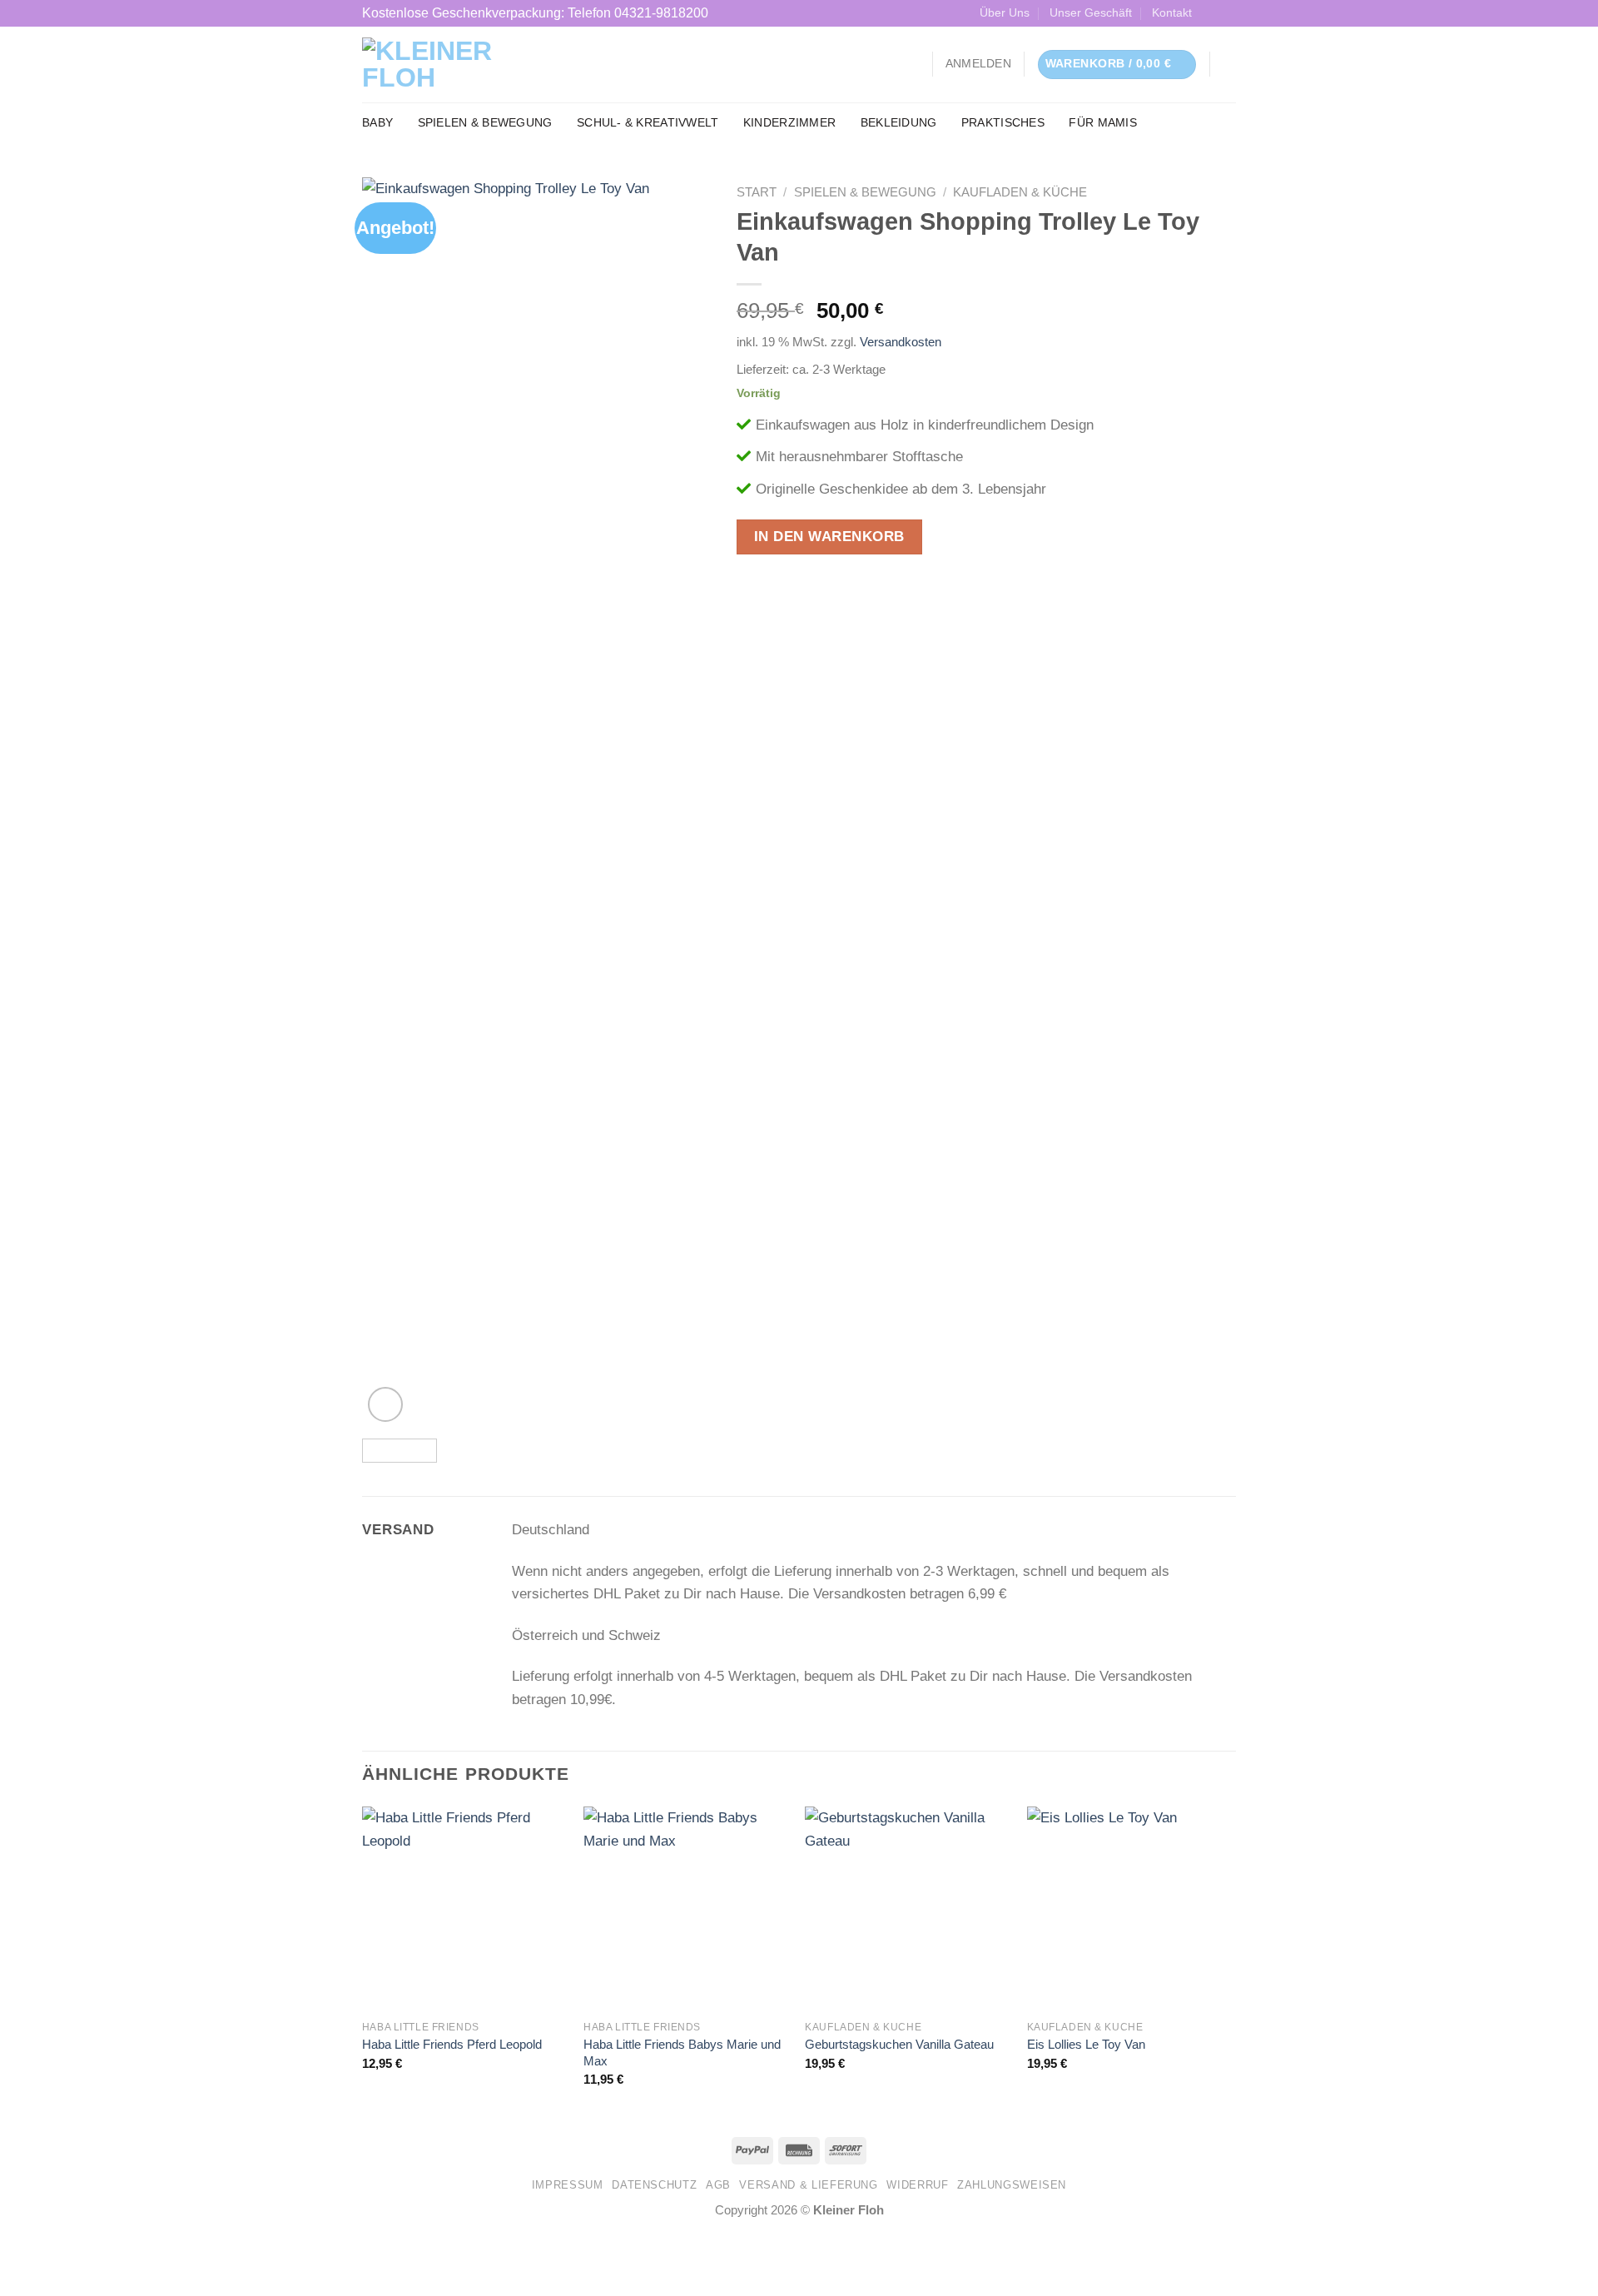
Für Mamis (1102, 123)
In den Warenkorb (829, 537)
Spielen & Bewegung (485, 123)
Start (757, 192)
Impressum (568, 2185)
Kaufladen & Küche (1020, 192)
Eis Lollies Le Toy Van (1086, 2044)
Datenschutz (654, 2185)
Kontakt (1172, 13)
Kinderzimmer (789, 123)
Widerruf (917, 2185)
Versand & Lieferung (808, 2185)
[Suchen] (1229, 65)
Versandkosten (901, 342)
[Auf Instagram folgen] (1227, 13)
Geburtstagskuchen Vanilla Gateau (899, 2044)
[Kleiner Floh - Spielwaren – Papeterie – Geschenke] (466, 64)
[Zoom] (385, 1404)
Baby (377, 123)
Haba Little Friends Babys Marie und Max (682, 2052)
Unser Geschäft (1091, 13)
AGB (718, 2185)
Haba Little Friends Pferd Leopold (452, 2044)
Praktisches (1003, 123)
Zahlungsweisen (1012, 2185)
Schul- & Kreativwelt (648, 123)
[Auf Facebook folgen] (1211, 13)
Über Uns (1005, 13)
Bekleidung (899, 123)
